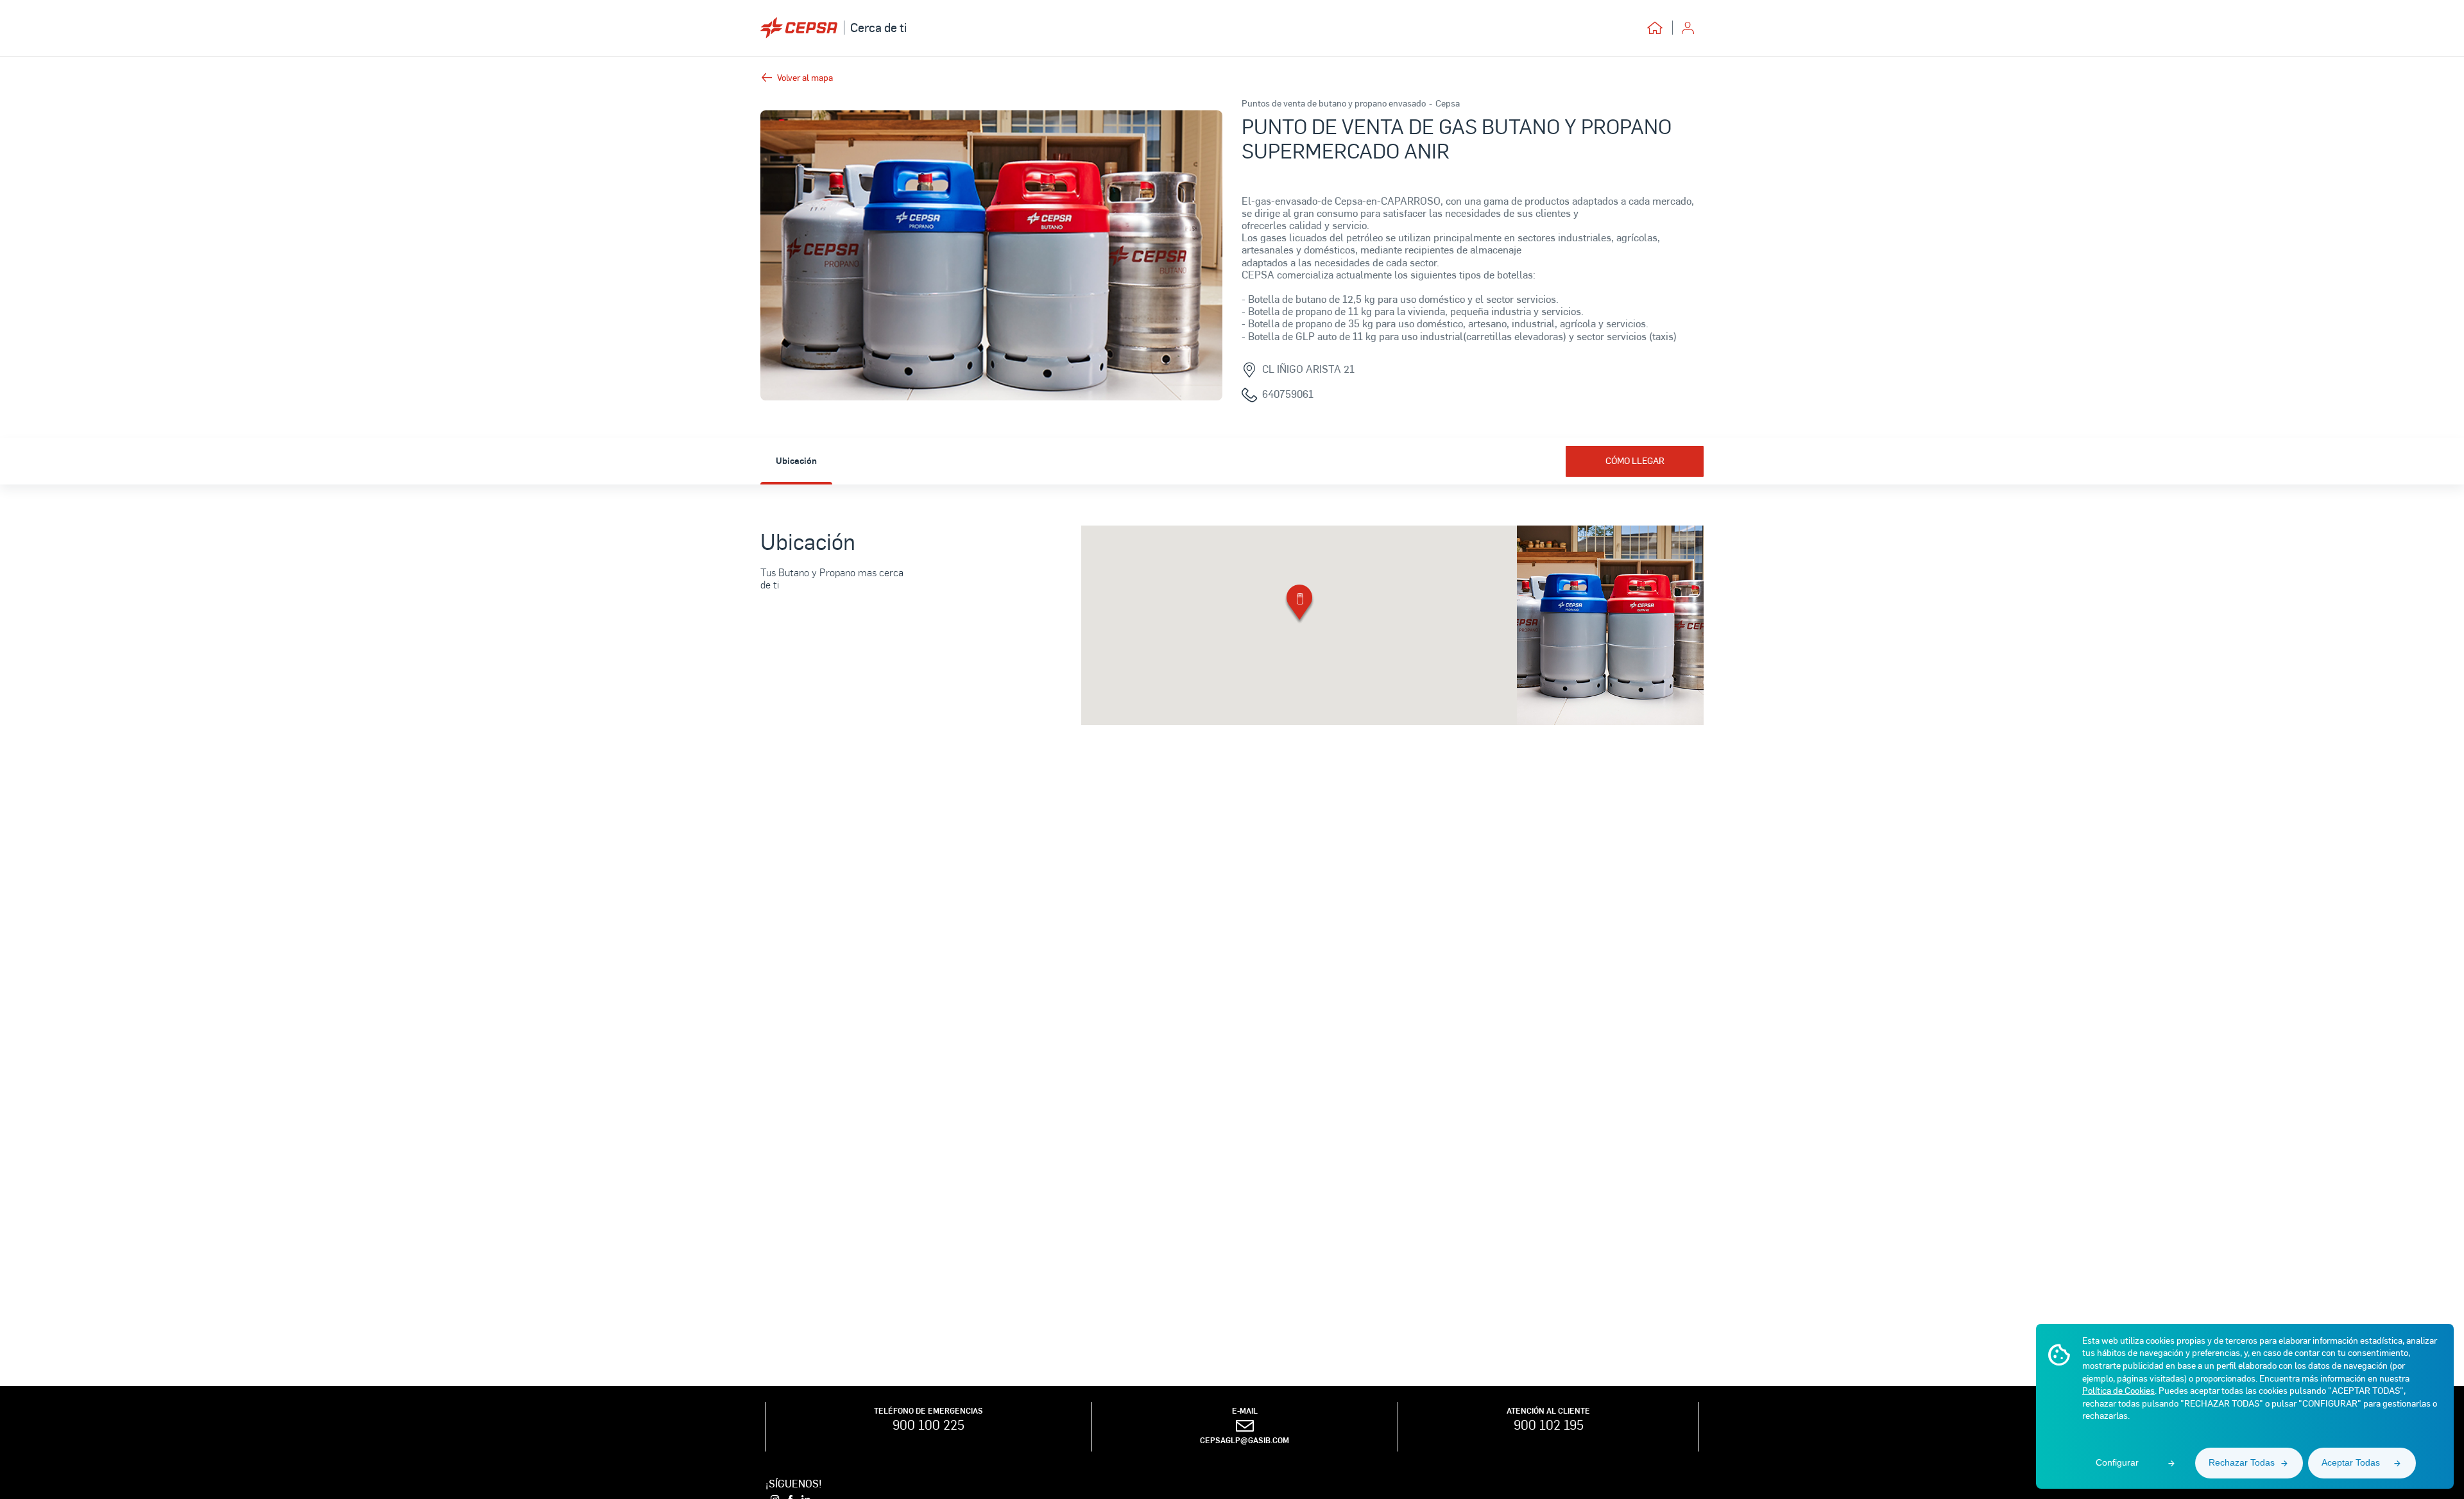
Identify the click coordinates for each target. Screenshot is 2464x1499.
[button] (1299, 605)
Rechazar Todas (2242, 1462)
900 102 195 (1549, 1425)
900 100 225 (928, 1425)
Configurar (2117, 1462)
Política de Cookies (2118, 1390)
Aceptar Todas (2351, 1462)
